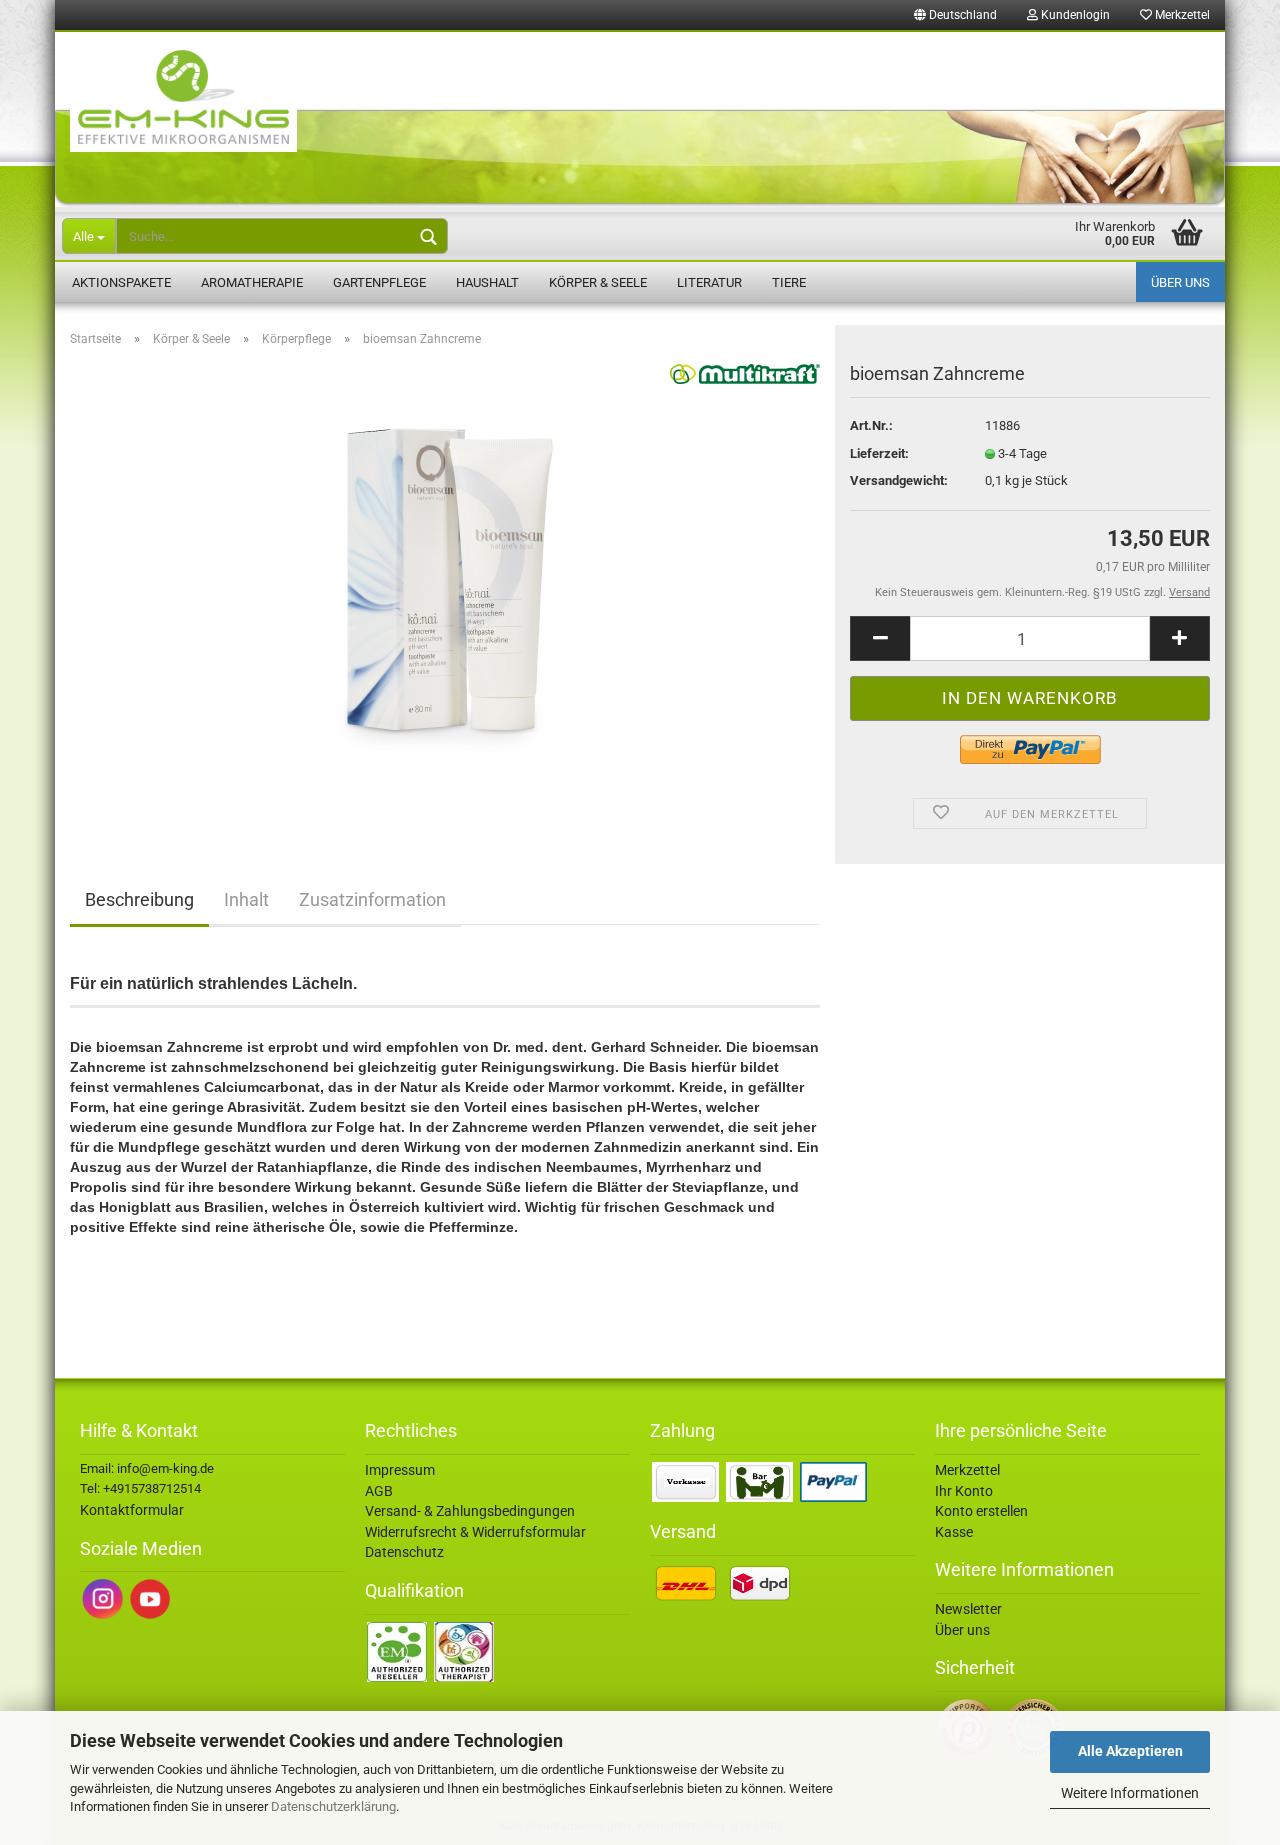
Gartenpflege (379, 282)
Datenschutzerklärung (333, 1806)
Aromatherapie (252, 282)
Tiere (789, 282)
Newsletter (968, 1609)
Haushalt (487, 282)
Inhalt (246, 899)
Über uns (1180, 282)
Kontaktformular (132, 1510)
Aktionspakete (121, 282)
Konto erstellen (981, 1511)
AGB (379, 1491)
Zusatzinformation (372, 899)
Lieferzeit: (879, 453)
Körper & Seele (598, 282)
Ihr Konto (964, 1491)
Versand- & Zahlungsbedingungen (470, 1511)
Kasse (954, 1532)
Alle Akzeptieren (1130, 1751)
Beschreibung (139, 899)
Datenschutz (404, 1552)
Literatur (709, 282)
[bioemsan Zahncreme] (445, 587)
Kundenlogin (1074, 15)
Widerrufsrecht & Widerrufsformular (475, 1532)
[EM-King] (640, 119)
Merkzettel (1181, 15)
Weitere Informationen (1130, 1793)
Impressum (400, 1470)
